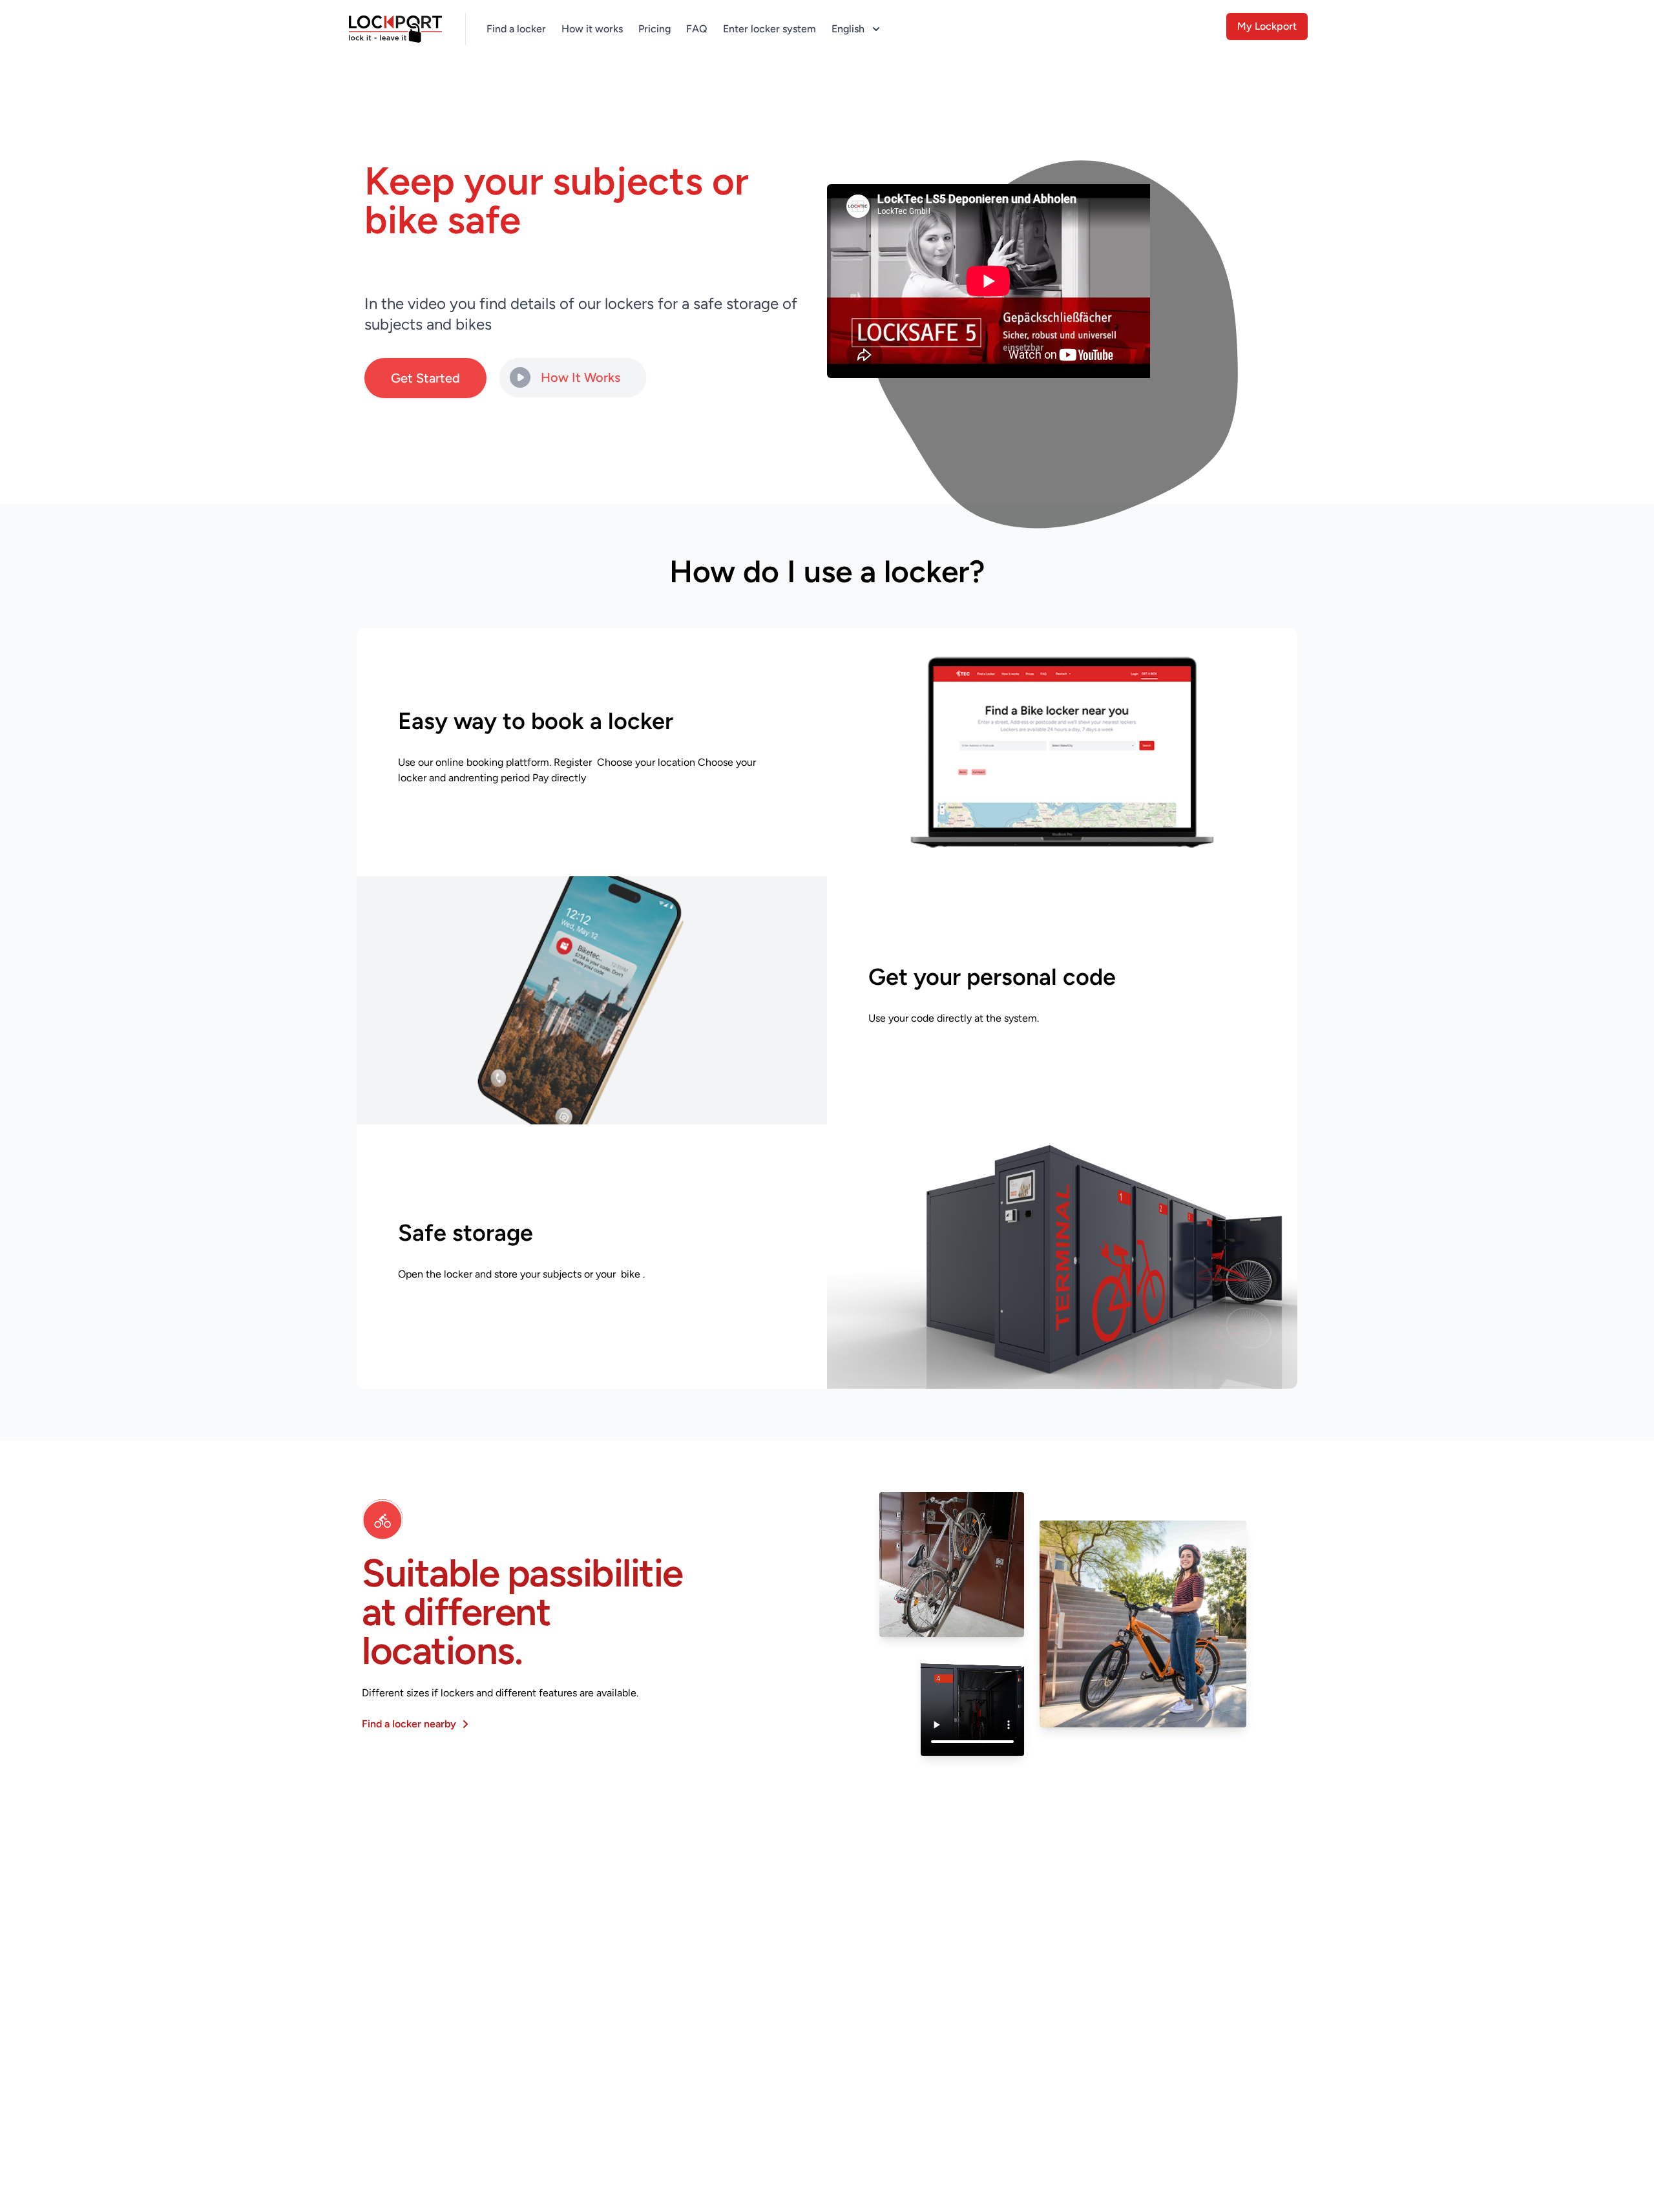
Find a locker (516, 29)
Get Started (425, 378)
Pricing (654, 29)
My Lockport (1267, 26)
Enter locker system (769, 29)
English (848, 29)
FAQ (697, 29)
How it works (592, 29)
